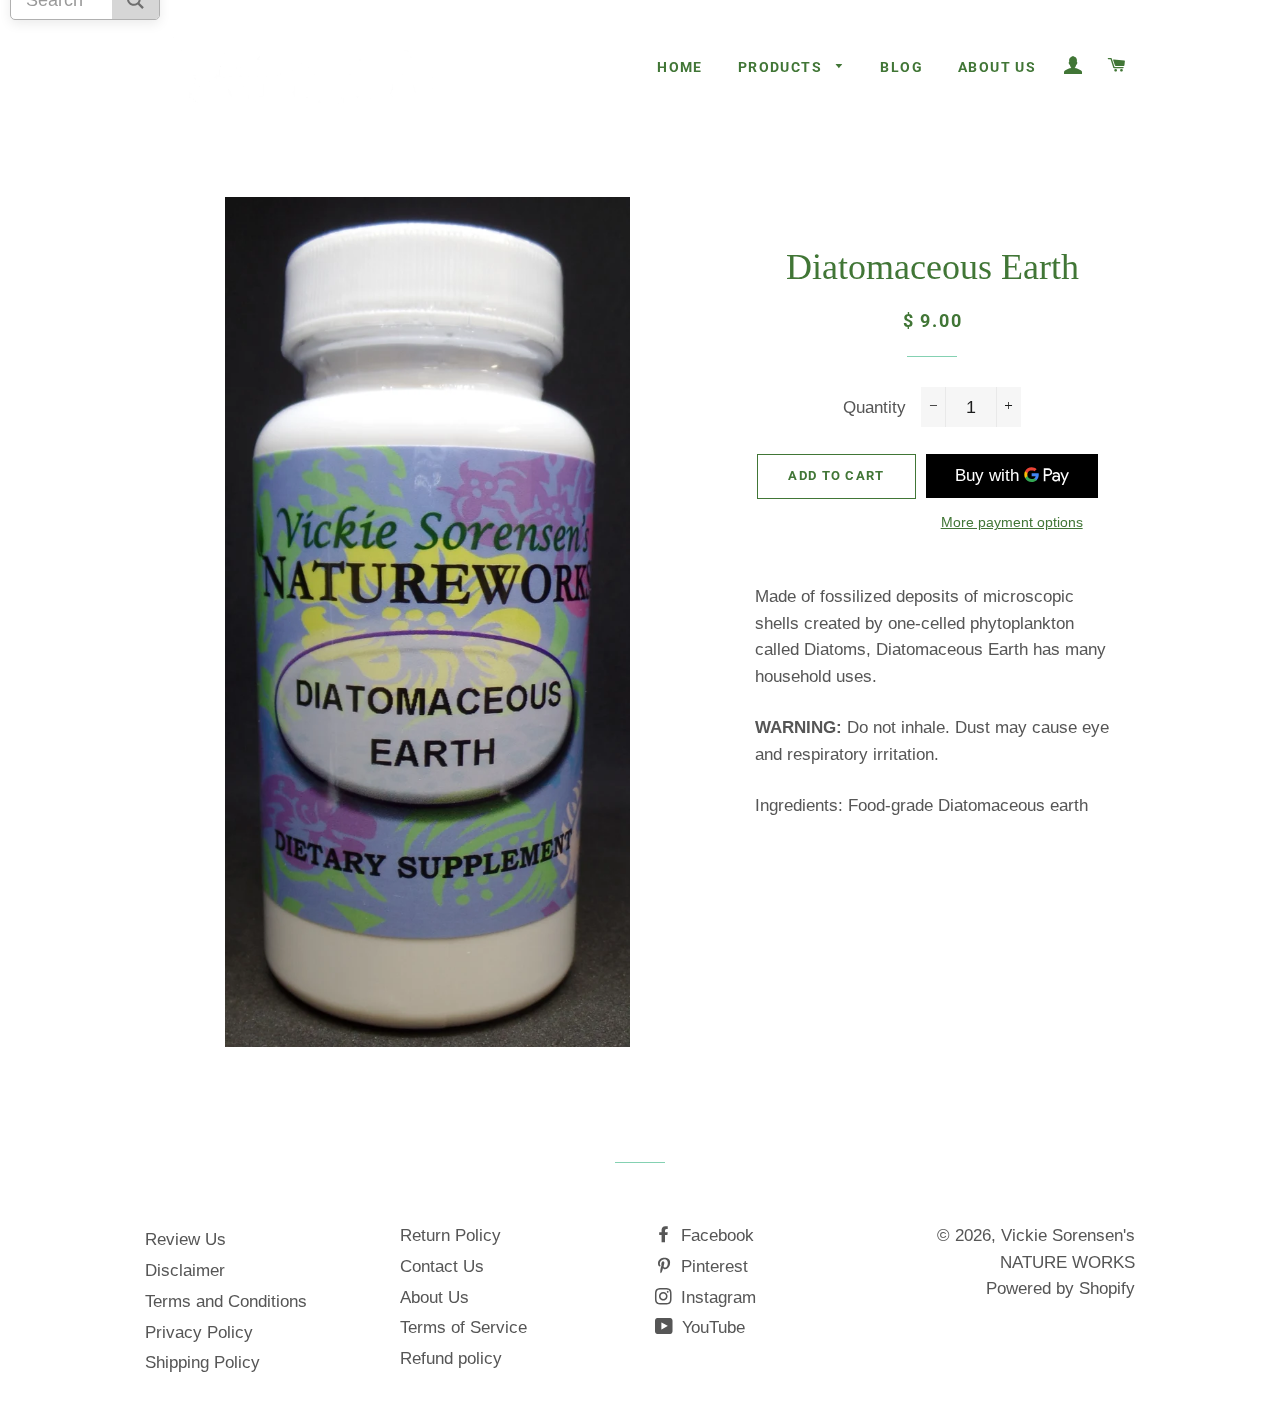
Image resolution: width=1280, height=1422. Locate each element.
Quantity (874, 407)
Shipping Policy (202, 1362)
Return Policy (450, 1235)
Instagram (716, 1297)
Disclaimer (185, 1270)
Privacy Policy (199, 1332)
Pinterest (712, 1266)
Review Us (185, 1239)
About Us (997, 67)
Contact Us (442, 1266)
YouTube (711, 1327)
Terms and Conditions (226, 1301)
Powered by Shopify (1060, 1288)
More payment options (1012, 522)
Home (680, 67)
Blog (901, 67)
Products (782, 67)
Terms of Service (463, 1327)
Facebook (715, 1235)
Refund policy (451, 1358)
